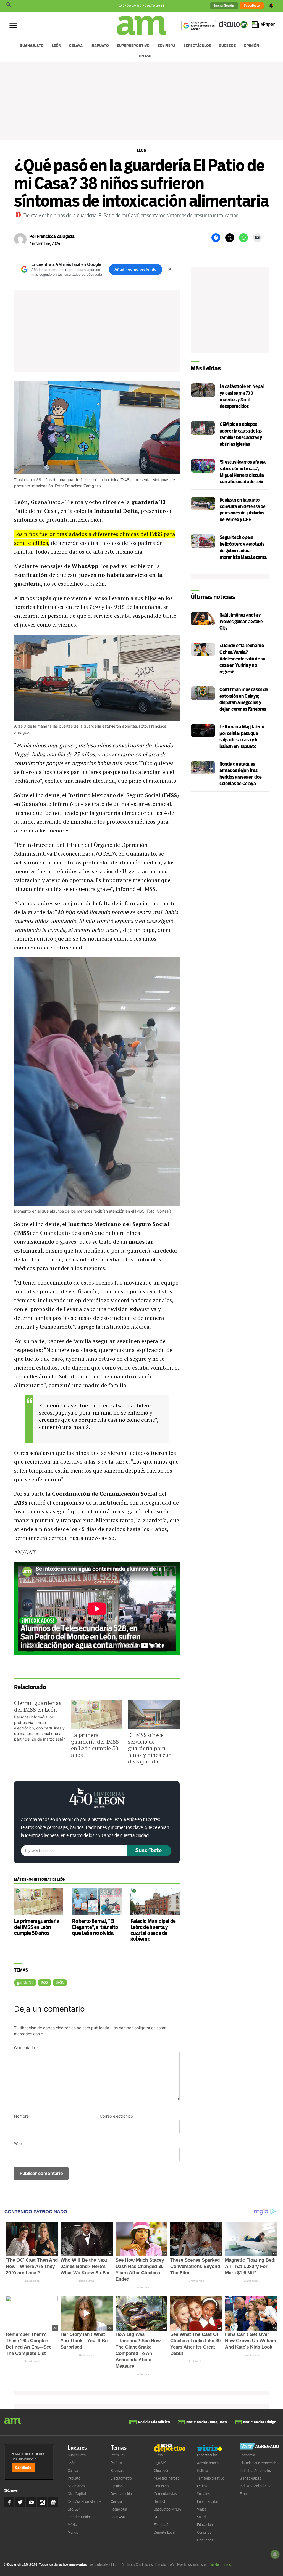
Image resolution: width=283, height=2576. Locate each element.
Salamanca (76, 2486)
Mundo (73, 2532)
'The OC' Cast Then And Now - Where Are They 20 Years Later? (32, 2266)
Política (116, 2463)
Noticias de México (154, 2422)
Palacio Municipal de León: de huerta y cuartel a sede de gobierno (153, 1930)
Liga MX (160, 2463)
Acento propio (208, 2463)
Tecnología (119, 2509)
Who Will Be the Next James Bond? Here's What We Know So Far (85, 2266)
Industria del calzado (256, 2486)
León (56, 46)
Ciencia (116, 2501)
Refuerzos (162, 2486)
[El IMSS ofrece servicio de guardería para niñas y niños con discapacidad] (154, 1714)
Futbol (159, 2455)
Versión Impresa (221, 2565)
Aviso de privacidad (104, 2565)
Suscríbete (252, 6)
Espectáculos (197, 46)
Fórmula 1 (161, 2525)
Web (18, 2144)
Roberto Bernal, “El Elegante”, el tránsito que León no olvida (95, 1927)
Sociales (203, 2494)
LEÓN (60, 1983)
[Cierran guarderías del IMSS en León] (43, 1721)
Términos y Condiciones (136, 2565)
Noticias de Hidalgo (260, 2422)
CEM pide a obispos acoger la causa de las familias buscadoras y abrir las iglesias (241, 434)
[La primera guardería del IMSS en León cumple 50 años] (97, 1714)
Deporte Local (165, 2532)
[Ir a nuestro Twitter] (20, 2502)
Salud (201, 2517)
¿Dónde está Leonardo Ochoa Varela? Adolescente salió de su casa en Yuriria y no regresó (242, 659)
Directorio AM (165, 2565)
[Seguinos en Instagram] (42, 2502)
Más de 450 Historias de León (40, 1879)
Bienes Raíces (251, 2478)
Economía (247, 2455)
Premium (118, 2455)
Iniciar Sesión (224, 6)
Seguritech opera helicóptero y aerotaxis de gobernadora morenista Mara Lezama (243, 547)
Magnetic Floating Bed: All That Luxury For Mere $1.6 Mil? (250, 2266)
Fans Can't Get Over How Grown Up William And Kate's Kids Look (251, 2341)
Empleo (246, 2494)
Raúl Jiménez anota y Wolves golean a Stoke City (241, 622)
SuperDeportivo (133, 46)
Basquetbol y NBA (167, 2509)
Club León (162, 2471)
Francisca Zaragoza (56, 236)
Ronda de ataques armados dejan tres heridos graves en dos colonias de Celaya (240, 774)
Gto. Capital (77, 2494)
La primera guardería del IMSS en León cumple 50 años (95, 1745)
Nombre (21, 2116)
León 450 (143, 56)
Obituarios (205, 2540)
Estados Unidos (80, 2517)
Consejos (204, 2532)
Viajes (202, 2509)
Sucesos (227, 46)
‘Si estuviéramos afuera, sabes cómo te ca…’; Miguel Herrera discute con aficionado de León (243, 472)
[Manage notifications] (275, 2554)
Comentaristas (165, 2494)
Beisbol (159, 2501)
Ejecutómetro (121, 2478)
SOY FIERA (167, 46)
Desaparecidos (122, 2494)
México (73, 2525)
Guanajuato (32, 46)
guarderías (25, 1983)
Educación (205, 2525)
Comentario (26, 2048)
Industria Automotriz (256, 2471)
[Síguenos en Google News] (53, 2502)
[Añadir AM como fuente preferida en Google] (199, 26)
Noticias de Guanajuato (207, 2422)
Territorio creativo (211, 2478)
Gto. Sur (74, 2509)
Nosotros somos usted (192, 2565)
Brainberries (32, 2281)
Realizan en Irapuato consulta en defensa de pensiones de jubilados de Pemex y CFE (243, 510)
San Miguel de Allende (85, 2501)
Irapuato (100, 46)
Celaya (76, 46)
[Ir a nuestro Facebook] (9, 2502)
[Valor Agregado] (259, 2447)
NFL (157, 2517)
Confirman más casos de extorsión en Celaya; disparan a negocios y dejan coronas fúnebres (244, 699)
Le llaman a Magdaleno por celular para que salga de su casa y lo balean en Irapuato (242, 737)
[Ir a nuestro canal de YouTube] (31, 2502)
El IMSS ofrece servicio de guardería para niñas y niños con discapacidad (150, 1748)
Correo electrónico (116, 2116)
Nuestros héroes (167, 2478)
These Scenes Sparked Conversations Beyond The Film (195, 2266)
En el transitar (208, 2501)
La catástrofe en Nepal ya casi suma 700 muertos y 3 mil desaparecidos (242, 396)
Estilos (202, 2486)
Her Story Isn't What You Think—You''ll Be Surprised (84, 2341)
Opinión (251, 46)
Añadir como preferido (136, 269)
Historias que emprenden (259, 2463)
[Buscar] (9, 6)
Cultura (203, 2471)
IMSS (45, 1983)
